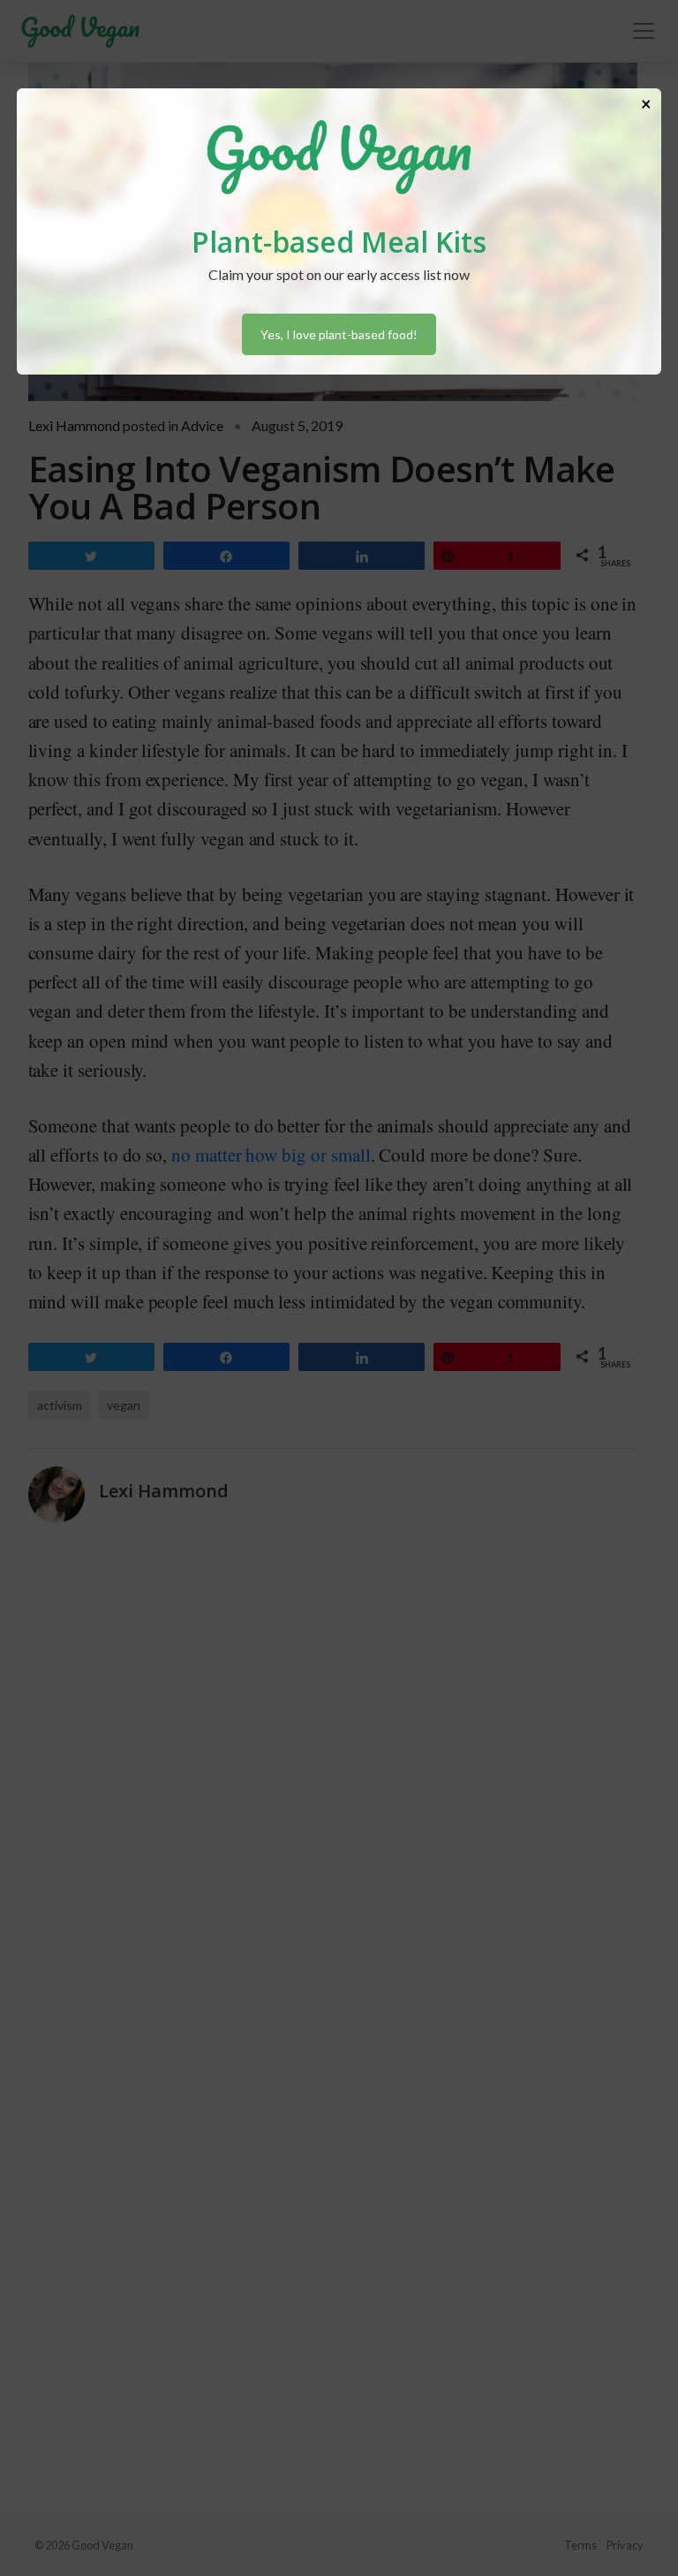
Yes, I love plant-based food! (339, 334)
